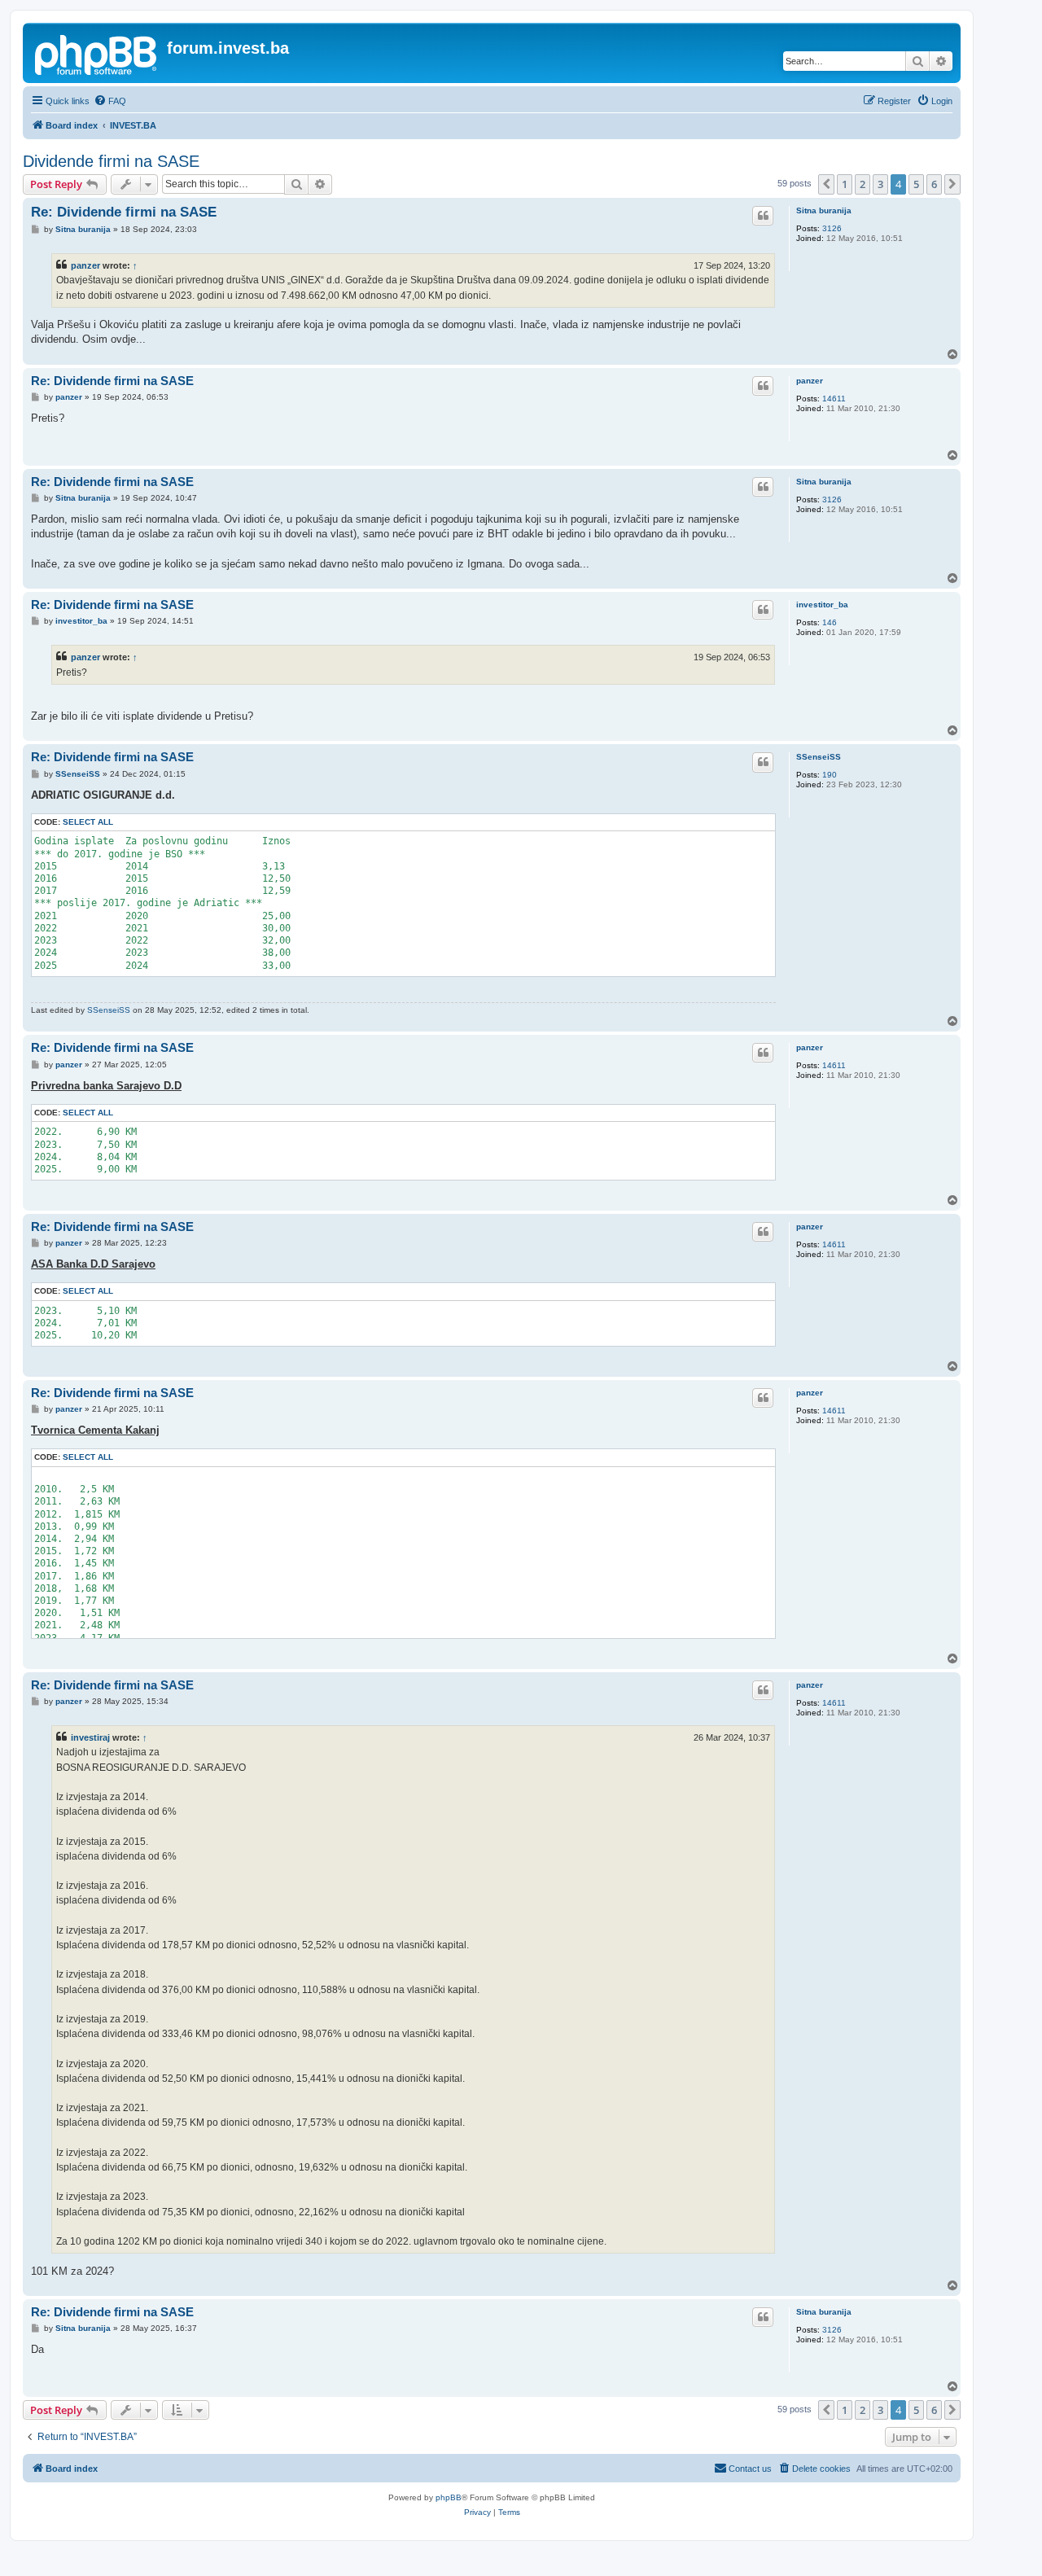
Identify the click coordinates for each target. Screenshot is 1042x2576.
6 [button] (934, 184)
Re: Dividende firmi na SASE (124, 212)
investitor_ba (822, 605)
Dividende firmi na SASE (111, 161)
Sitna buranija (824, 210)
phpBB (449, 2497)
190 (830, 775)
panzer (85, 265)
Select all (88, 822)
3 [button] (880, 184)
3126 (832, 228)
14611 (834, 399)
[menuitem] (110, 101)
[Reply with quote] (763, 216)
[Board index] (97, 53)
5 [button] (916, 184)
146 (830, 622)
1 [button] (845, 184)
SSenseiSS (819, 757)
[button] (826, 184)
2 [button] (862, 184)
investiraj (90, 1737)
